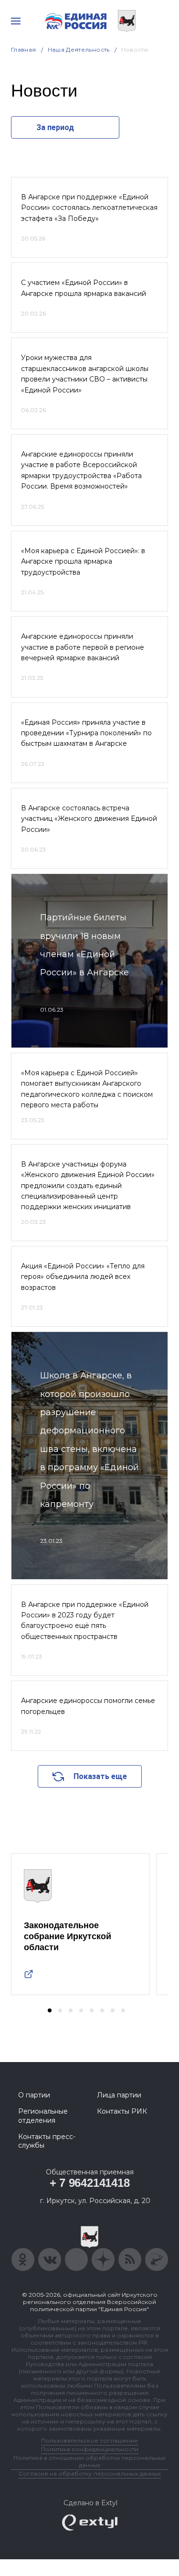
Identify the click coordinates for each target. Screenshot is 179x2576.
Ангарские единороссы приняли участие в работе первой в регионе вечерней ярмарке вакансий (83, 647)
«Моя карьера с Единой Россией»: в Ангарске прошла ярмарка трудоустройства (83, 562)
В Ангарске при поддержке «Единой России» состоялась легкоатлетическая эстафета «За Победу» (89, 208)
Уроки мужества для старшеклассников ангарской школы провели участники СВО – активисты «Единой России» (85, 374)
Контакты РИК (122, 2111)
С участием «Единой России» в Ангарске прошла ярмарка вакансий (84, 288)
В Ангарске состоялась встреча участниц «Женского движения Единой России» (89, 819)
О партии (34, 2095)
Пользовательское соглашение (89, 2440)
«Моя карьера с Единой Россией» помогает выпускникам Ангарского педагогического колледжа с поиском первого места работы (87, 1089)
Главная (24, 49)
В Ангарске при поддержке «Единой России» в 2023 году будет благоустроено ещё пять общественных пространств (85, 1621)
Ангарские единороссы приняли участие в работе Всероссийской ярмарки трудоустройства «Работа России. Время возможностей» (81, 470)
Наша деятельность (79, 49)
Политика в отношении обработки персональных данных (89, 2461)
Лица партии (119, 2095)
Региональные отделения (43, 2116)
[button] (50, 2010)
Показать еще (100, 1776)
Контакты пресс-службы (47, 2141)
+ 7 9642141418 (90, 2183)
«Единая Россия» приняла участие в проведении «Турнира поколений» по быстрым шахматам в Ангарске (86, 733)
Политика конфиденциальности (90, 2449)
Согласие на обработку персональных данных (90, 2473)
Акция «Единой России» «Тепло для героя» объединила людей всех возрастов (83, 1277)
